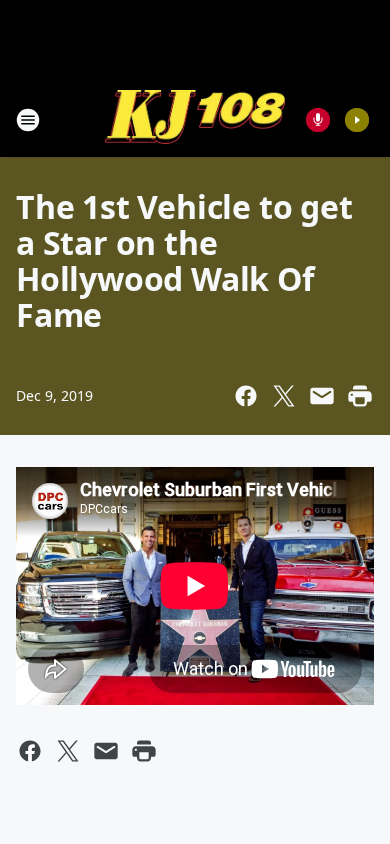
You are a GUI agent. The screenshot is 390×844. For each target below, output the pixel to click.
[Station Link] (195, 119)
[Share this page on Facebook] (246, 396)
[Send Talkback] (318, 120)
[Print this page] (360, 396)
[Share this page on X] (284, 396)
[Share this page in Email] (322, 396)
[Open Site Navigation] (28, 120)
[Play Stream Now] (357, 120)
